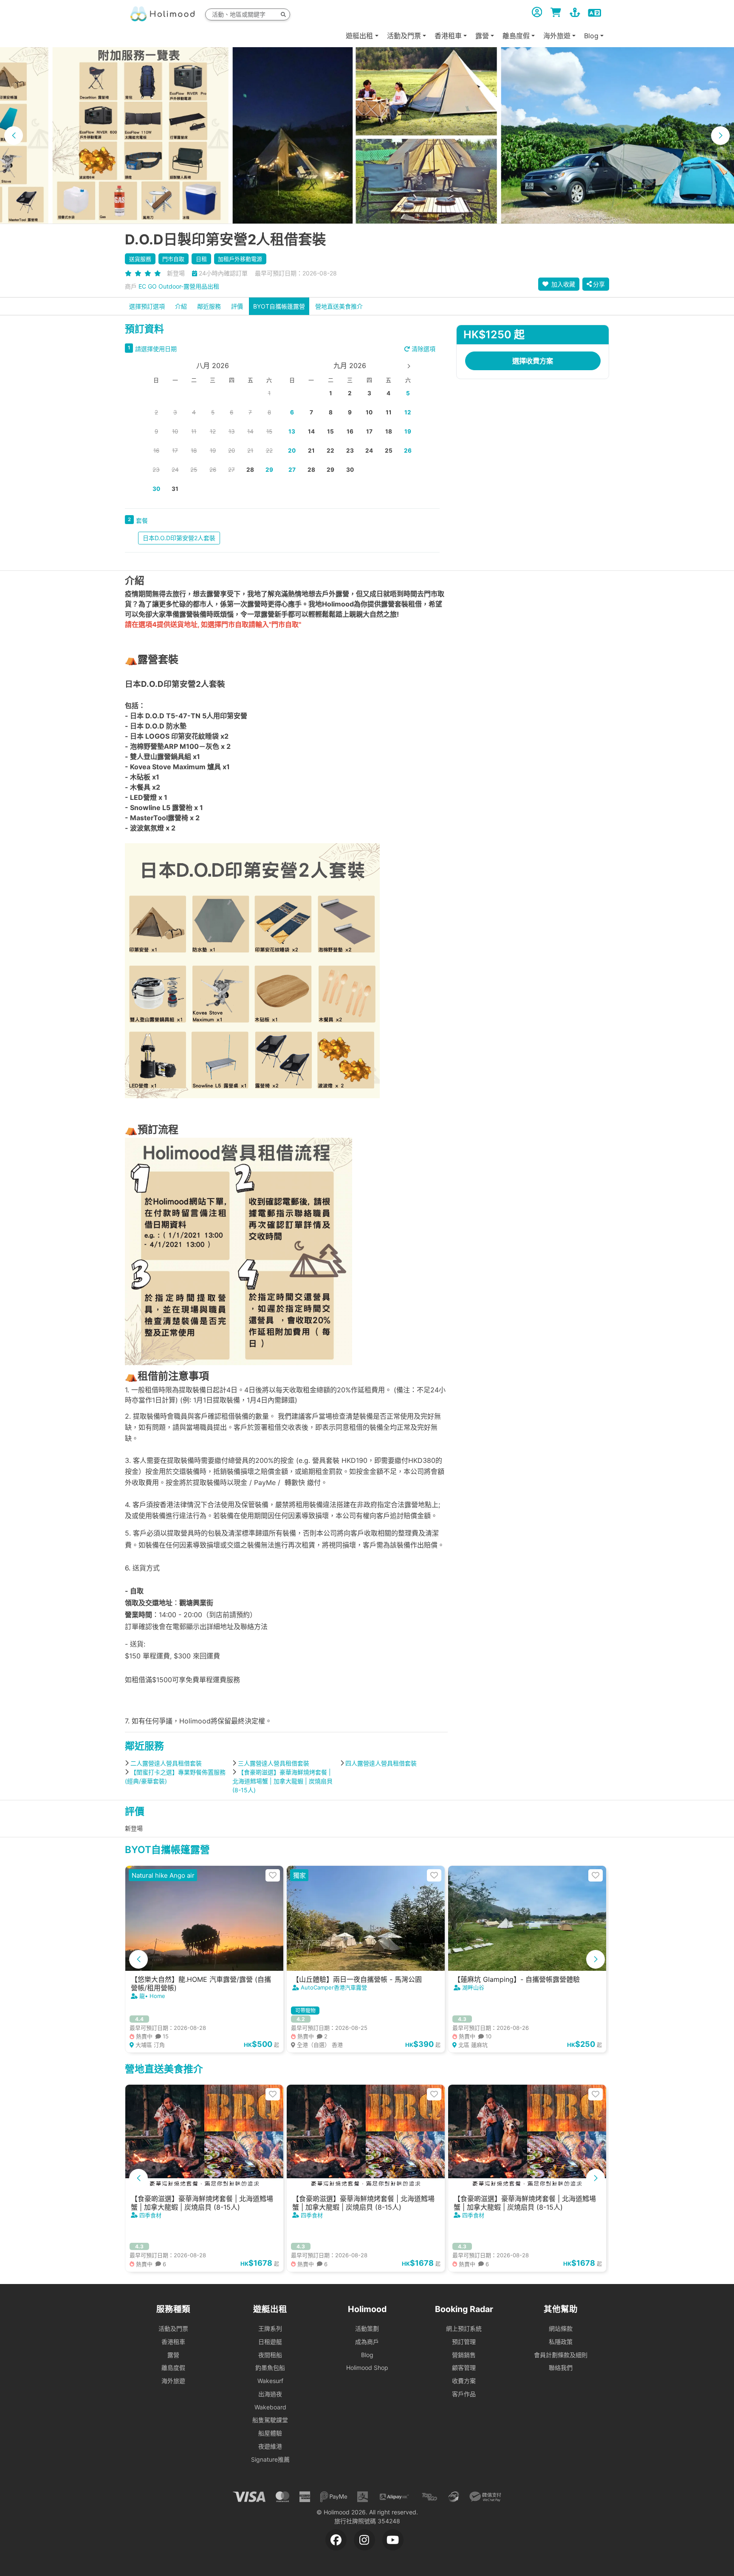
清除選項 (423, 349)
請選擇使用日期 (156, 349)
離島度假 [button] (516, 36)
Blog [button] (591, 36)
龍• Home (152, 1996)
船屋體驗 (270, 2433)
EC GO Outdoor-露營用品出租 (179, 286)
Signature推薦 (270, 2459)
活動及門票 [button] (404, 36)
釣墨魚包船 (270, 2368)
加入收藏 (562, 284)
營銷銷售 (464, 2355)
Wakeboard (270, 2407)
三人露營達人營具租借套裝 (274, 1763)
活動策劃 (367, 2328)
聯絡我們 (561, 2368)
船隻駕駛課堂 (270, 2420)
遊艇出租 (359, 36)
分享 (599, 284)
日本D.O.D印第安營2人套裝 (179, 538)
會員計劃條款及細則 (561, 2355)
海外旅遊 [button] (557, 36)
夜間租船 (270, 2355)
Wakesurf (270, 2381)
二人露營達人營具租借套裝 (166, 1763)
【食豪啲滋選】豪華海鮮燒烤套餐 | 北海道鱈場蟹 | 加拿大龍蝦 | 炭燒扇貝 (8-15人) (282, 1781)
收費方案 (464, 2381)
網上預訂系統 (464, 2328)
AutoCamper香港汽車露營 (334, 1987)
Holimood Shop (367, 2368)
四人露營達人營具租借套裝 (381, 1763)
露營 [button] (482, 36)
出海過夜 (270, 2394)
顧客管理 (464, 2368)
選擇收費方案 (533, 361)
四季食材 (150, 2215)
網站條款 (561, 2328)
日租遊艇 (270, 2342)
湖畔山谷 (473, 1987)
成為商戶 (367, 2342)
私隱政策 (561, 2342)
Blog (367, 2355)
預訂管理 (464, 2342)
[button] (14, 136)
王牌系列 (270, 2328)
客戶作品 (464, 2394)
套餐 (142, 520)
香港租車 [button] (448, 36)
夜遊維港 (270, 2446)
